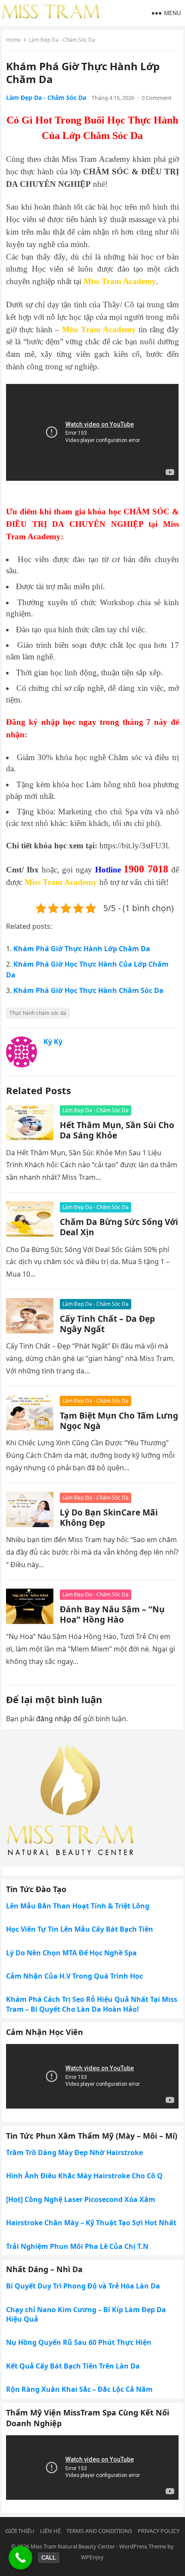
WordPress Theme (143, 2546)
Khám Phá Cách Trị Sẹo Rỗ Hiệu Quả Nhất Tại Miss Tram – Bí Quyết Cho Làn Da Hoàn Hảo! (92, 2004)
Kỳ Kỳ (53, 1042)
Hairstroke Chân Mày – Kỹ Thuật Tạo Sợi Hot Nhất (91, 2223)
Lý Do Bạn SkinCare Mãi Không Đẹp (109, 1517)
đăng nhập (54, 1719)
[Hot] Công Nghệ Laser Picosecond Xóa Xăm (81, 2199)
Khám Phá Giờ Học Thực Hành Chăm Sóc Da (88, 990)
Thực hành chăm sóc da (38, 1013)
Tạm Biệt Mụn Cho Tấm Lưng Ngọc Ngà (119, 1421)
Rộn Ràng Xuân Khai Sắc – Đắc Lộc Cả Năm (79, 2389)
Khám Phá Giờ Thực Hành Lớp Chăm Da (82, 949)
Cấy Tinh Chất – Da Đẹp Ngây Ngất (107, 1324)
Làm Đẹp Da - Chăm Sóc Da (62, 40)
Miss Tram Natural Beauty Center (73, 2546)
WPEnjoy (92, 2557)
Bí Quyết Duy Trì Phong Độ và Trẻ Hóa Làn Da (83, 2286)
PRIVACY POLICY (159, 2531)
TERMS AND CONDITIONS (99, 2531)
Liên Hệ (50, 2531)
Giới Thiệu (20, 2531)
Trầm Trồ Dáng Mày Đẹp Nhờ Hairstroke (74, 2152)
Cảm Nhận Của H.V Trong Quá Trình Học (74, 1976)
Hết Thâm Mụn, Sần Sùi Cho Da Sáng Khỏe (117, 1130)
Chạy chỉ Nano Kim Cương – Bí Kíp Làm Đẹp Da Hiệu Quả (86, 2314)
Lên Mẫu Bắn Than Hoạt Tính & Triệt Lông (78, 1906)
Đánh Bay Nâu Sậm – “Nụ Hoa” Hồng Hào (112, 1614)
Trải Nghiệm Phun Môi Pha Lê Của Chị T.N (77, 2246)
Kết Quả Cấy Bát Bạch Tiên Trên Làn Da (73, 2366)
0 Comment (157, 98)
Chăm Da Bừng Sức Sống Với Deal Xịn (119, 1227)
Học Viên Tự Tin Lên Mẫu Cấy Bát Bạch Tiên (80, 1929)
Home (13, 40)
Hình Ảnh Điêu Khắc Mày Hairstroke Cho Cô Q (84, 2176)
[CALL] (20, 2558)
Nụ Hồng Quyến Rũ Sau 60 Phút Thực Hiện (79, 2342)
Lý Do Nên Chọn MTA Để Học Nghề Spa (71, 1953)
